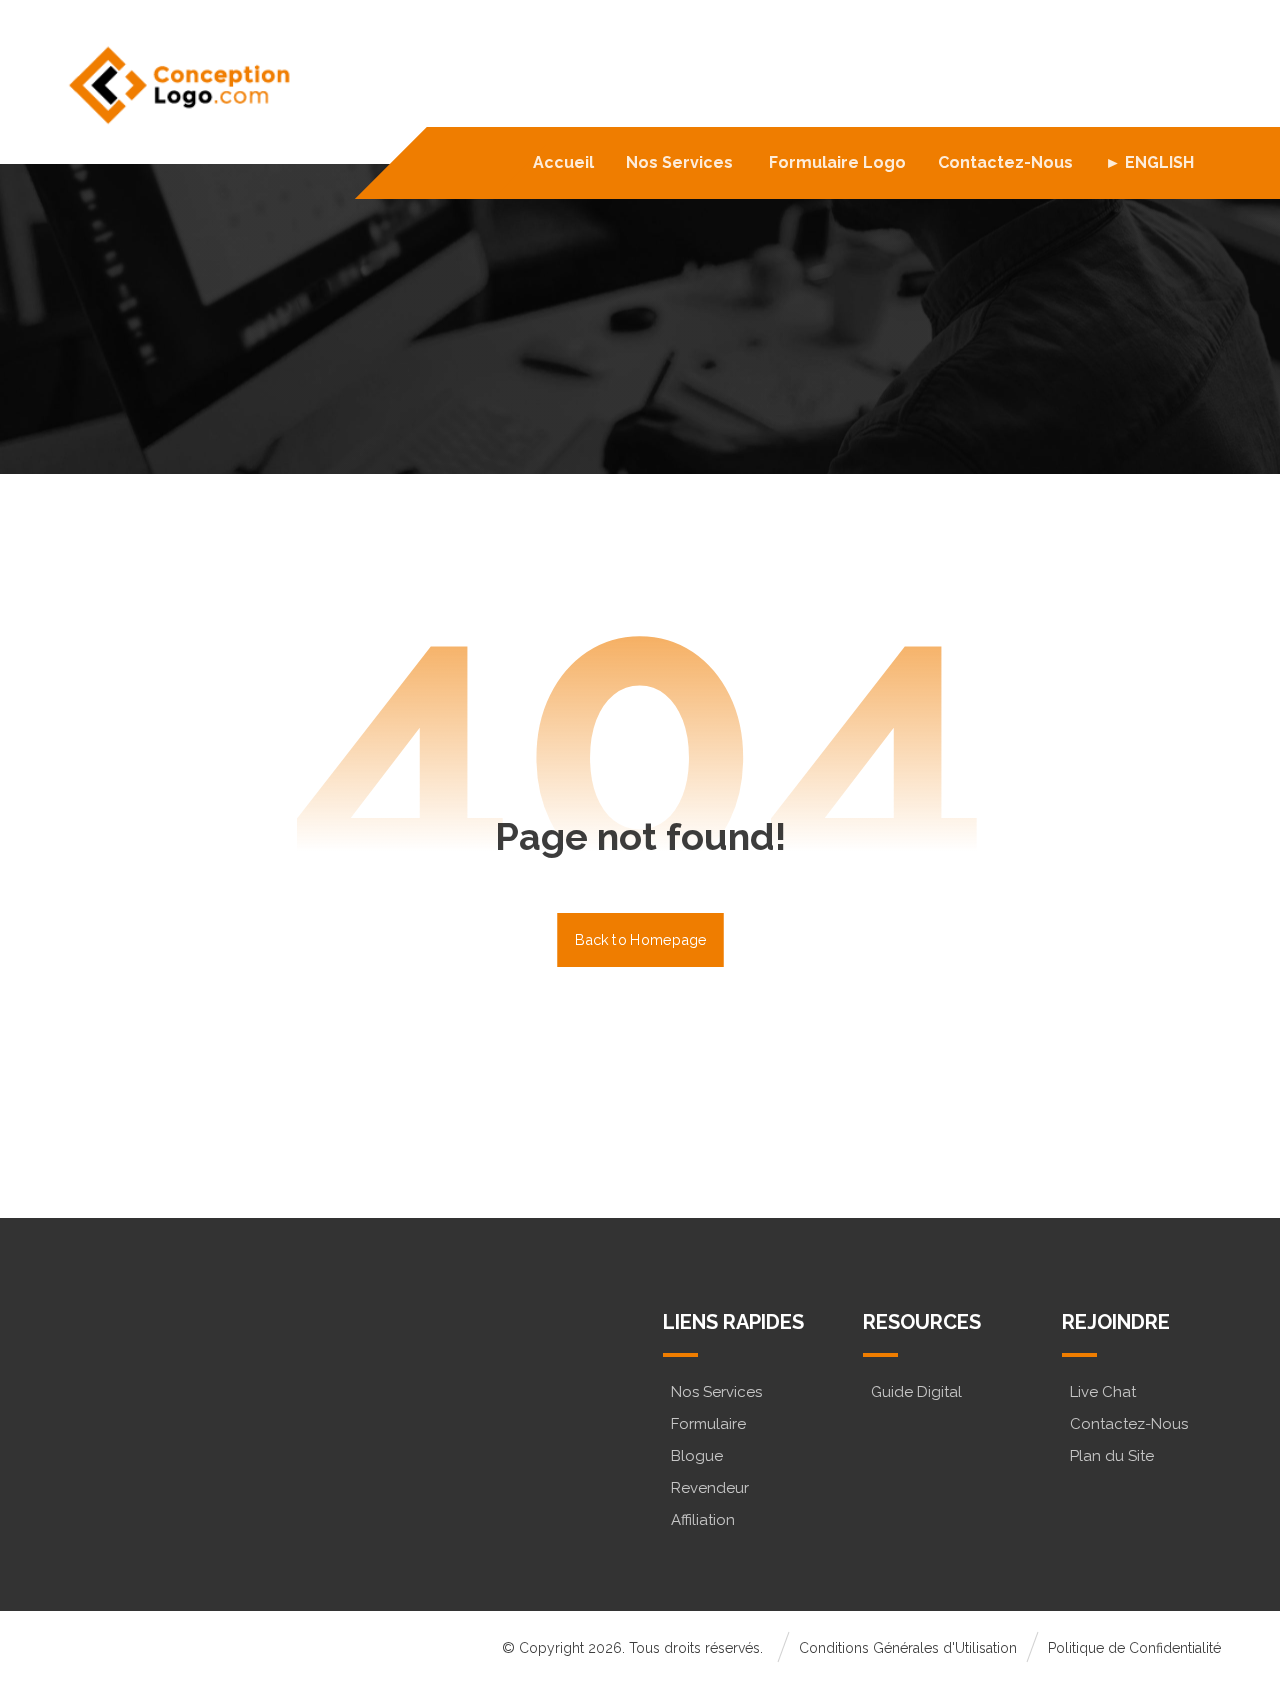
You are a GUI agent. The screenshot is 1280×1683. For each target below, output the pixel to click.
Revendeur (710, 1488)
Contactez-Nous (1129, 1424)
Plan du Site (1112, 1456)
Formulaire (708, 1424)
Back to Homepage (640, 939)
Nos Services (716, 1392)
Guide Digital (916, 1392)
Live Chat (1103, 1392)
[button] (146, 1425)
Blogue (697, 1456)
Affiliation (703, 1520)
